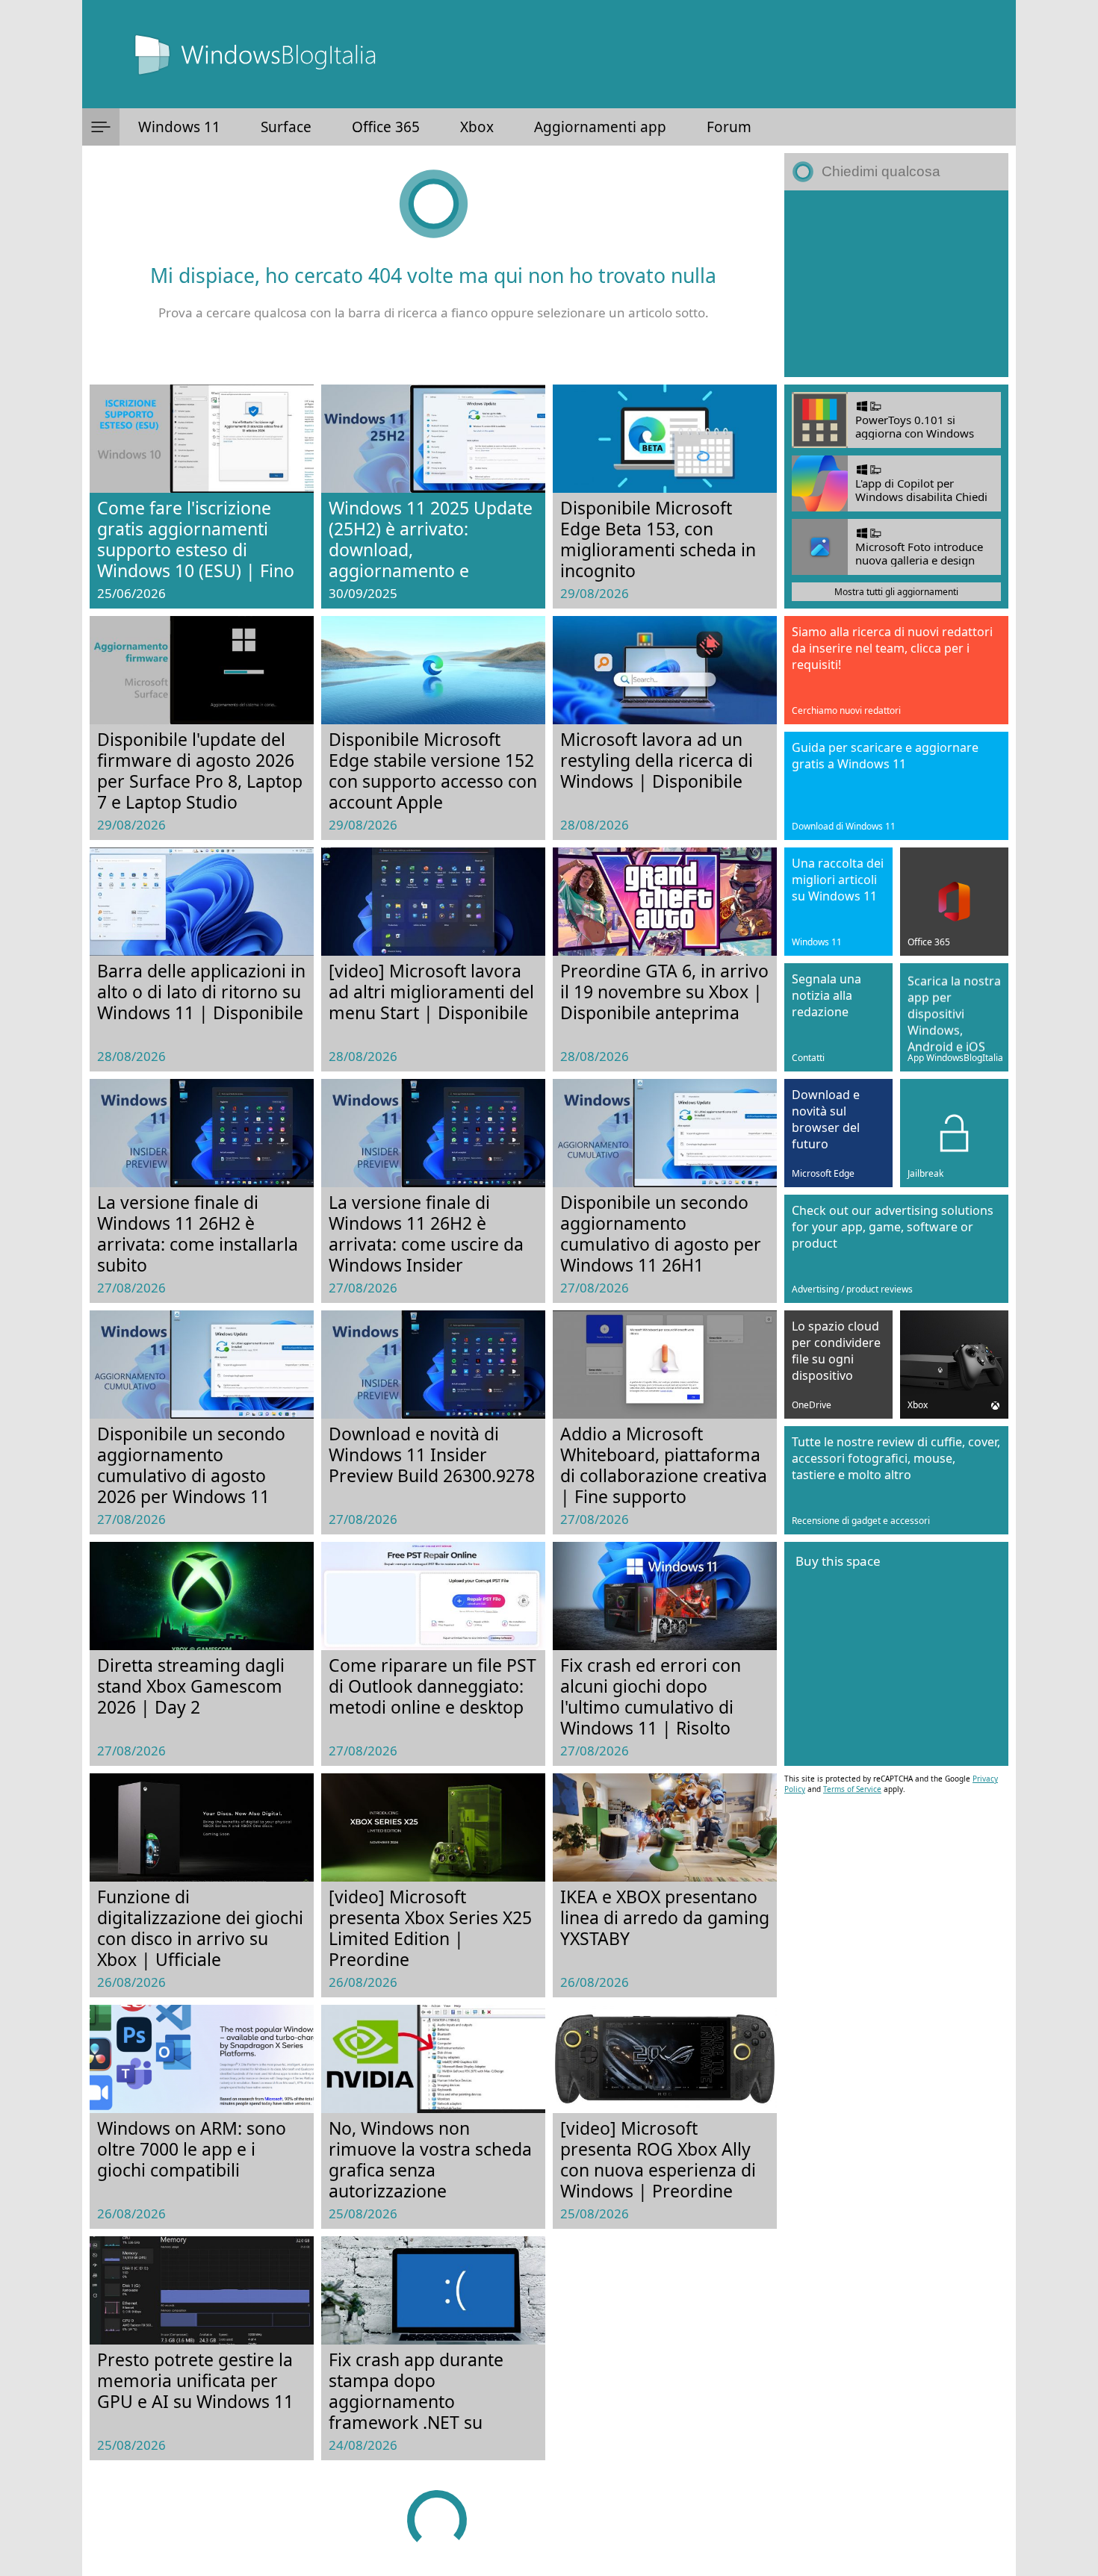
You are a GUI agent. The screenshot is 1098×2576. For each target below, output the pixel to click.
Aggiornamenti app (600, 127)
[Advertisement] (896, 284)
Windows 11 (179, 127)
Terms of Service (852, 1789)
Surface (286, 127)
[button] (101, 127)
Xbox (477, 127)
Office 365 (386, 127)
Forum (729, 127)
